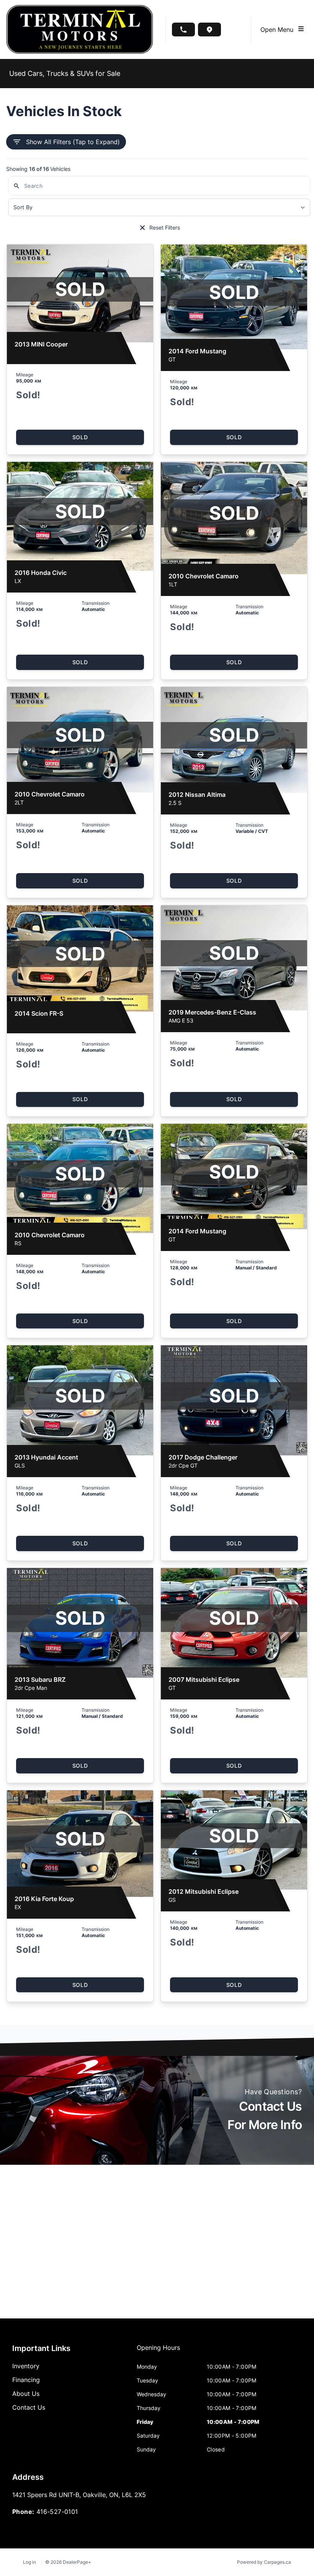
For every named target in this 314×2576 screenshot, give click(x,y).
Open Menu (279, 30)
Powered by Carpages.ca (264, 2562)
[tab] (158, 2351)
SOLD (80, 437)
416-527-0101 (57, 2512)
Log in (29, 2562)
